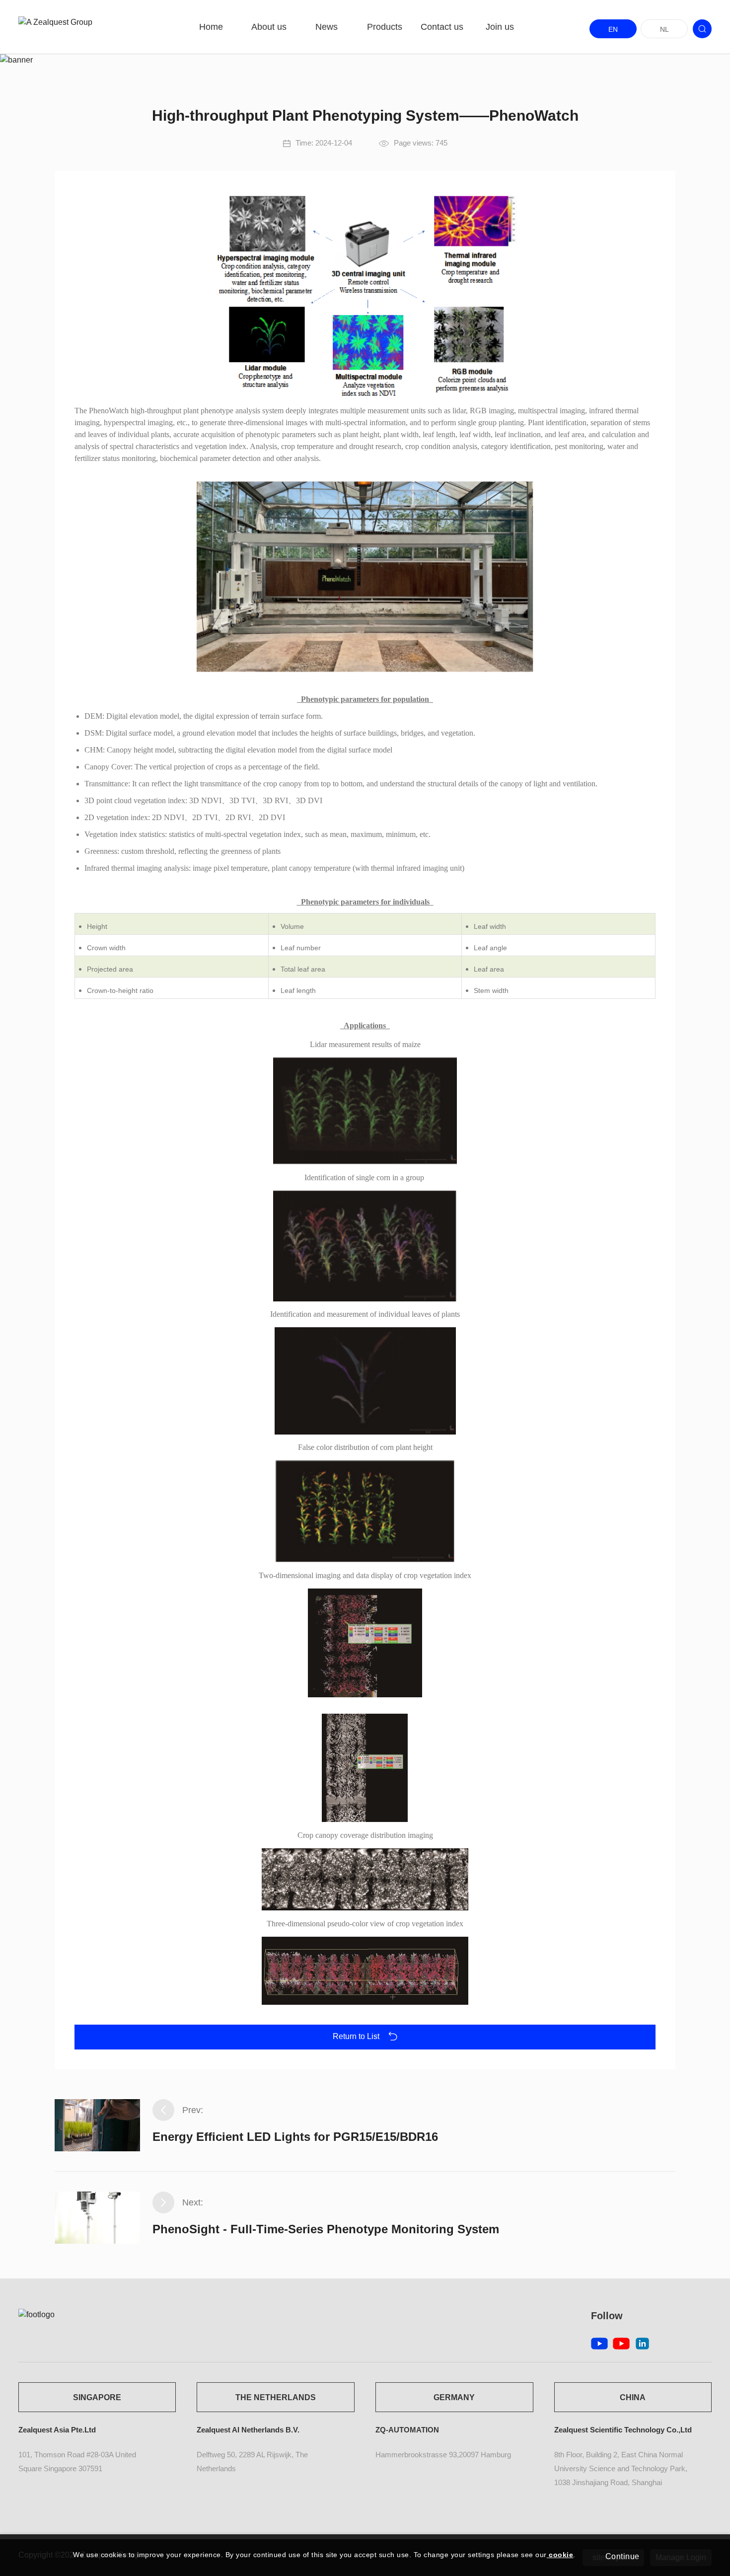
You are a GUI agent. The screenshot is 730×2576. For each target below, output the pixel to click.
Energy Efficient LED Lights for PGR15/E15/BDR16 (295, 2137)
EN (613, 29)
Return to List (357, 2036)
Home (211, 27)
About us (269, 27)
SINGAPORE (97, 2397)
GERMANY (454, 2397)
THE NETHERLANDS (276, 2397)
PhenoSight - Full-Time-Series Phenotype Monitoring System (326, 2229)
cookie (560, 2555)
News (327, 27)
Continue (622, 2556)
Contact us (442, 27)
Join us (500, 27)
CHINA (633, 2397)
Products (385, 27)
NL (664, 29)
